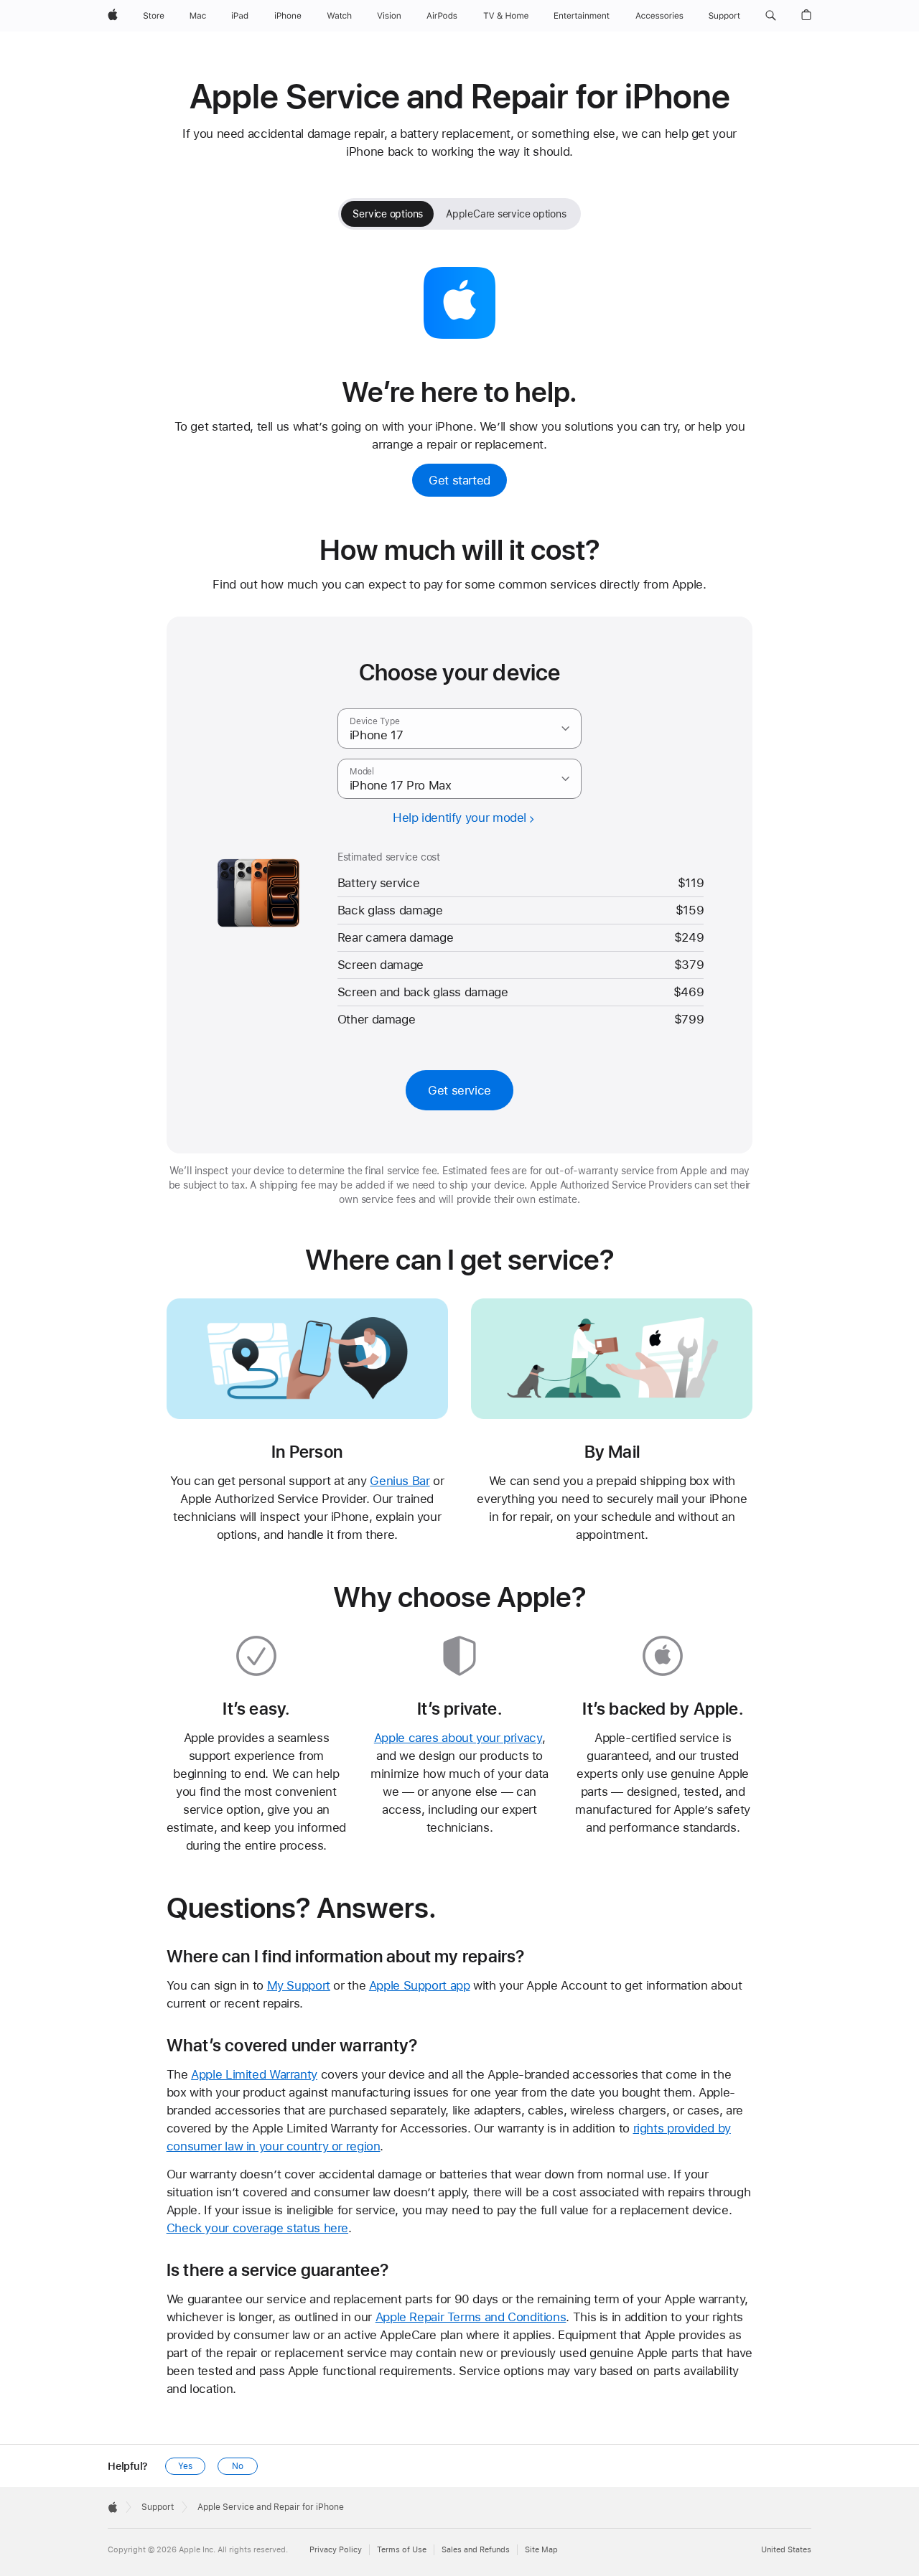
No (238, 2466)
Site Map (541, 2550)
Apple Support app (420, 1985)
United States (786, 2550)
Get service (459, 1090)
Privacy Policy (336, 2550)
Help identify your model (459, 818)
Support (158, 2507)
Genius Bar (400, 1481)
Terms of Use (402, 2550)
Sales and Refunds (476, 2550)
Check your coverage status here (257, 2228)
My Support (299, 1985)
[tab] (388, 214)
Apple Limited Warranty (254, 2074)
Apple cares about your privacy (458, 1738)
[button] (771, 16)
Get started (459, 480)
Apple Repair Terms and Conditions (471, 2317)
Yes (185, 2466)
